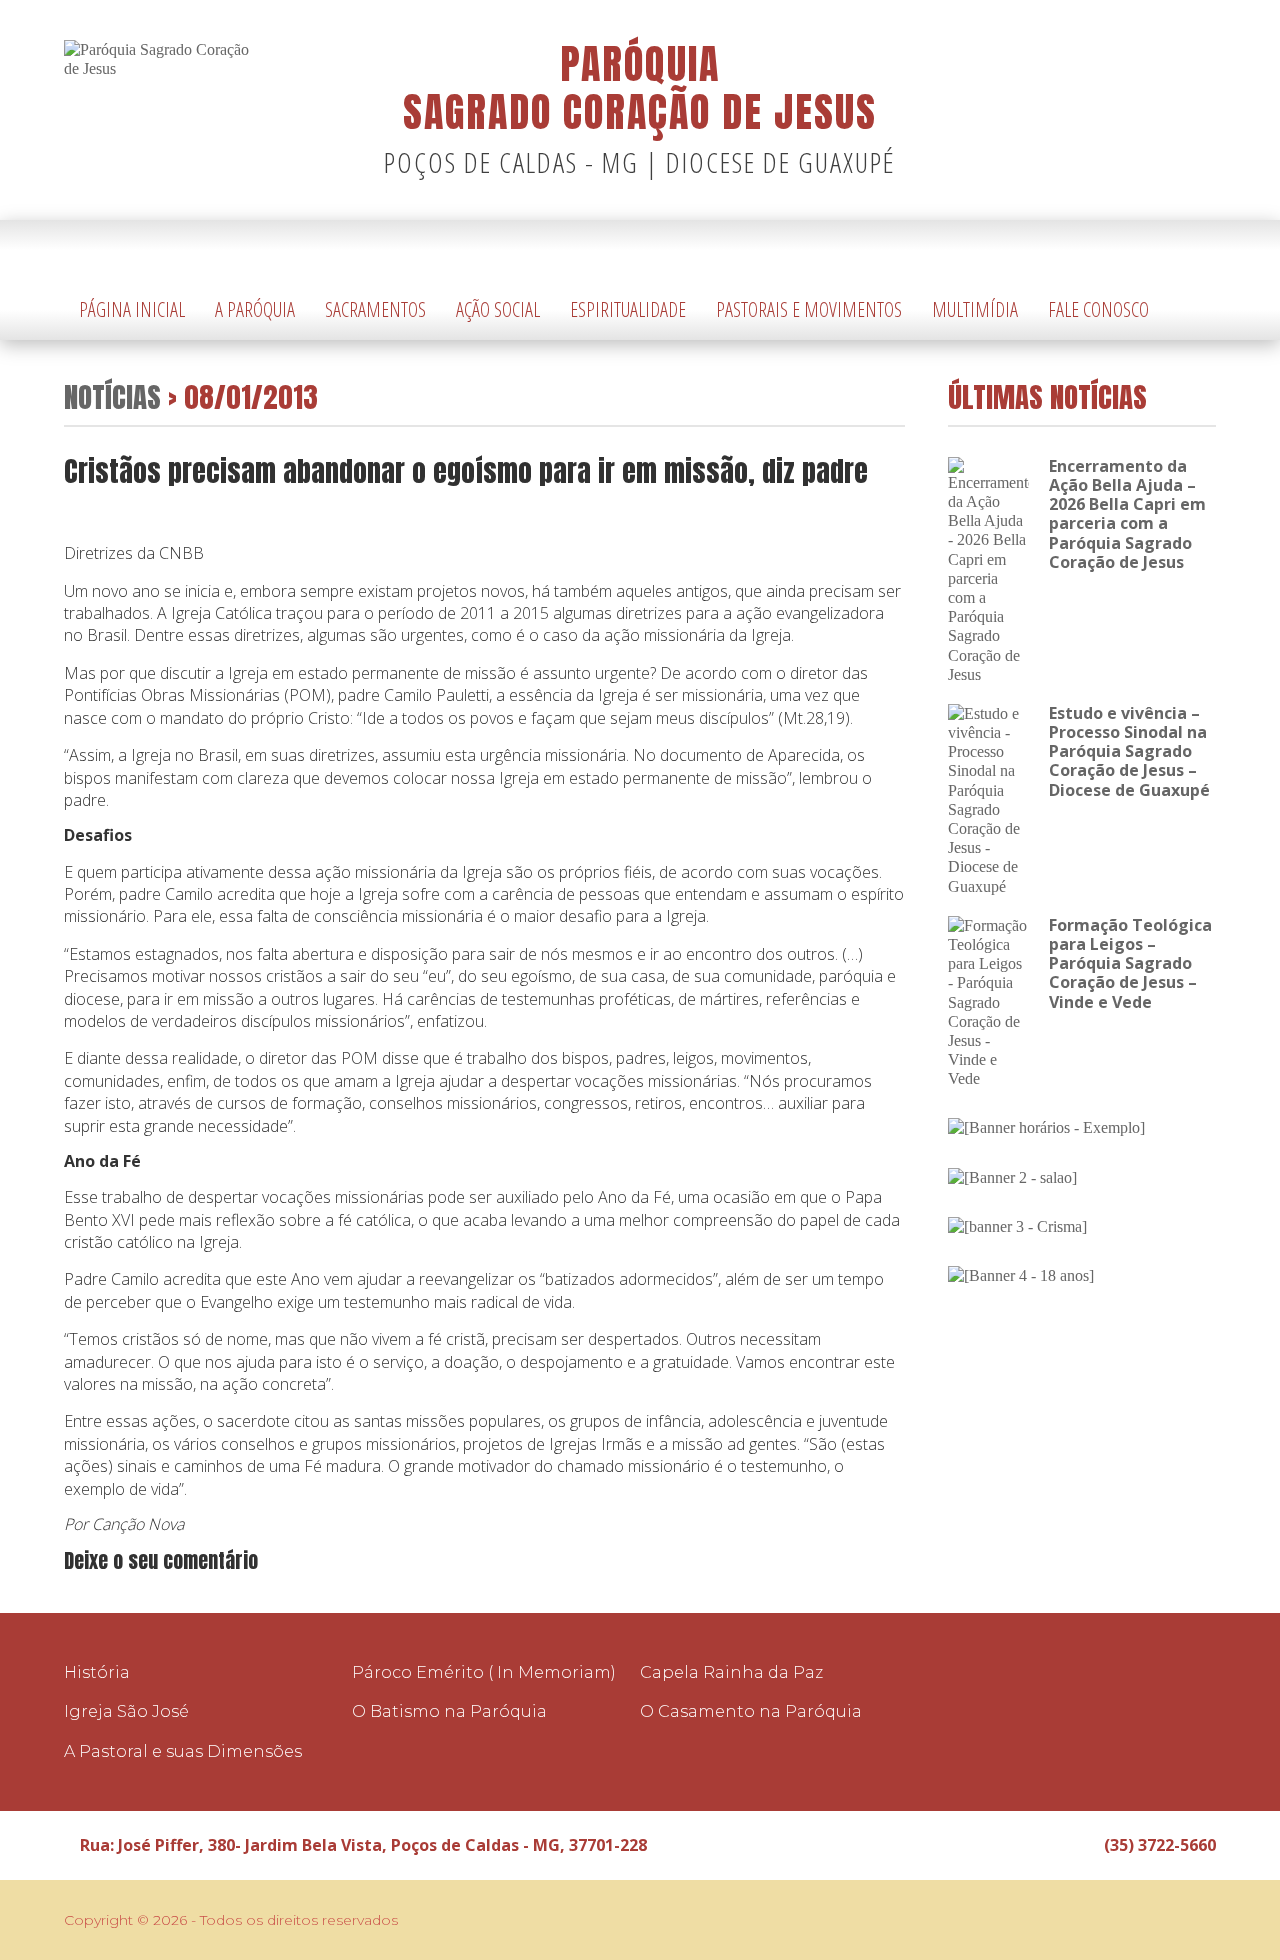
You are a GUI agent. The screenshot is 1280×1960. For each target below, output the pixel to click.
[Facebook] (1171, 250)
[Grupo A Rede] (1151, 1920)
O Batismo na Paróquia (449, 1711)
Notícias (112, 396)
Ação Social (498, 309)
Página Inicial (132, 309)
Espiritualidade (628, 309)
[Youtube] (1201, 250)
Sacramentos (375, 309)
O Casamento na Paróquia (751, 1711)
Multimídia (975, 309)
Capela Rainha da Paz (731, 1672)
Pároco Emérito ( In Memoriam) (484, 1672)
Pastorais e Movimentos (809, 309)
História (97, 1672)
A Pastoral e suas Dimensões (183, 1751)
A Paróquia (255, 309)
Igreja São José (126, 1711)
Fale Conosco (1098, 309)
